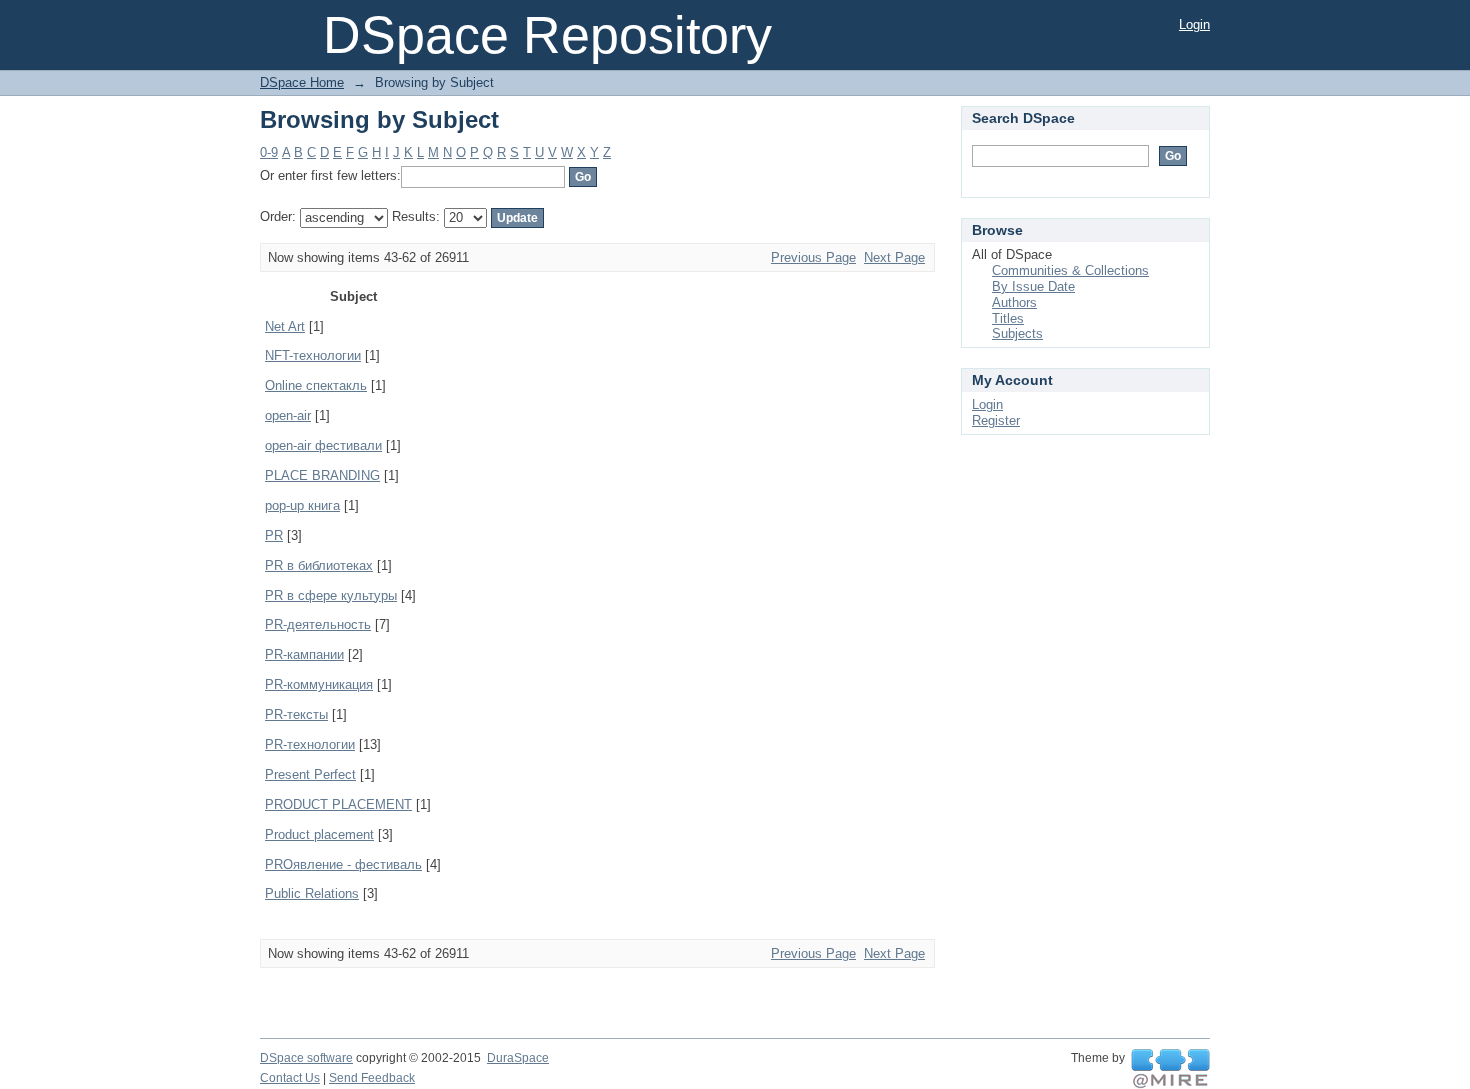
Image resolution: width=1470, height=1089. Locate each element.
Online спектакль (316, 385)
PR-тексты (296, 714)
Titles (1008, 318)
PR (274, 535)
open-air (288, 415)
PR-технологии (310, 744)
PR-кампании (304, 654)
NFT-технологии (313, 355)
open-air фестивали (323, 445)
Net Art (285, 326)
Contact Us (290, 1078)
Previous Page (813, 257)
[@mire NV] (1170, 1069)
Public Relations (312, 893)
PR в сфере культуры (331, 595)
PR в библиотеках (319, 565)
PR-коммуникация (319, 684)
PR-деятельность (318, 624)
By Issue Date (1033, 286)
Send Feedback (372, 1078)
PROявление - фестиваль (343, 864)
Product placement (319, 834)
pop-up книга (302, 505)
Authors (1014, 302)
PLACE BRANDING (322, 475)
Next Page (894, 257)
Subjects (1017, 333)
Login (1194, 24)
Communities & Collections (1070, 270)
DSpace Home (302, 82)
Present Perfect (310, 774)
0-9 (269, 152)
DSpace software (306, 1058)
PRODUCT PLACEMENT (338, 804)
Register (996, 420)
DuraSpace (518, 1058)
